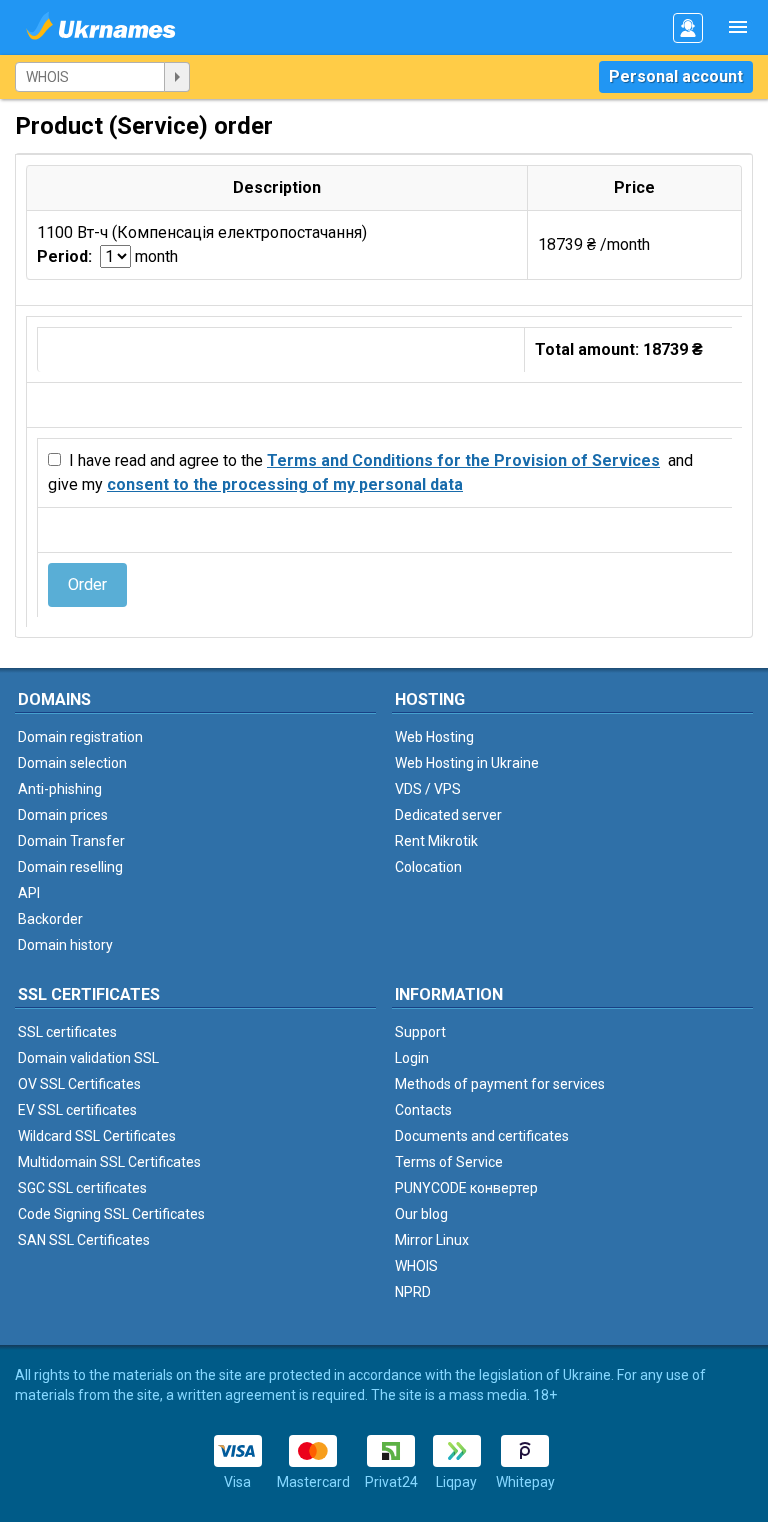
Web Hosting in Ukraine (467, 763)
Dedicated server (448, 815)
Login (412, 1058)
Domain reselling (70, 867)
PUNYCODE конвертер (466, 1188)
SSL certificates (67, 1032)
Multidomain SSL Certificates (109, 1162)
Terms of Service (449, 1162)
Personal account (676, 76)
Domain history (65, 945)
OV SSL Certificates (79, 1084)
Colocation (428, 867)
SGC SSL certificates (82, 1188)
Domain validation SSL (88, 1058)
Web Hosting (434, 737)
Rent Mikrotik (436, 841)
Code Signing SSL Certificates (111, 1214)
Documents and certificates (482, 1136)
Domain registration (80, 737)
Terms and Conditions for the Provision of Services (463, 460)
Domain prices (63, 815)
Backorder (50, 919)
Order (87, 584)
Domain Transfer (71, 841)
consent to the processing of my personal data (285, 484)
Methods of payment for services (500, 1084)
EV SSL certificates (77, 1110)
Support (420, 1032)
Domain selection (72, 763)
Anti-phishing (60, 789)
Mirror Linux (432, 1240)
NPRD (413, 1292)
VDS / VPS (428, 789)
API (29, 893)
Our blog (421, 1214)
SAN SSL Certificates (84, 1240)
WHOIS (416, 1266)
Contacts (423, 1110)
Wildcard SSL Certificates (97, 1136)
